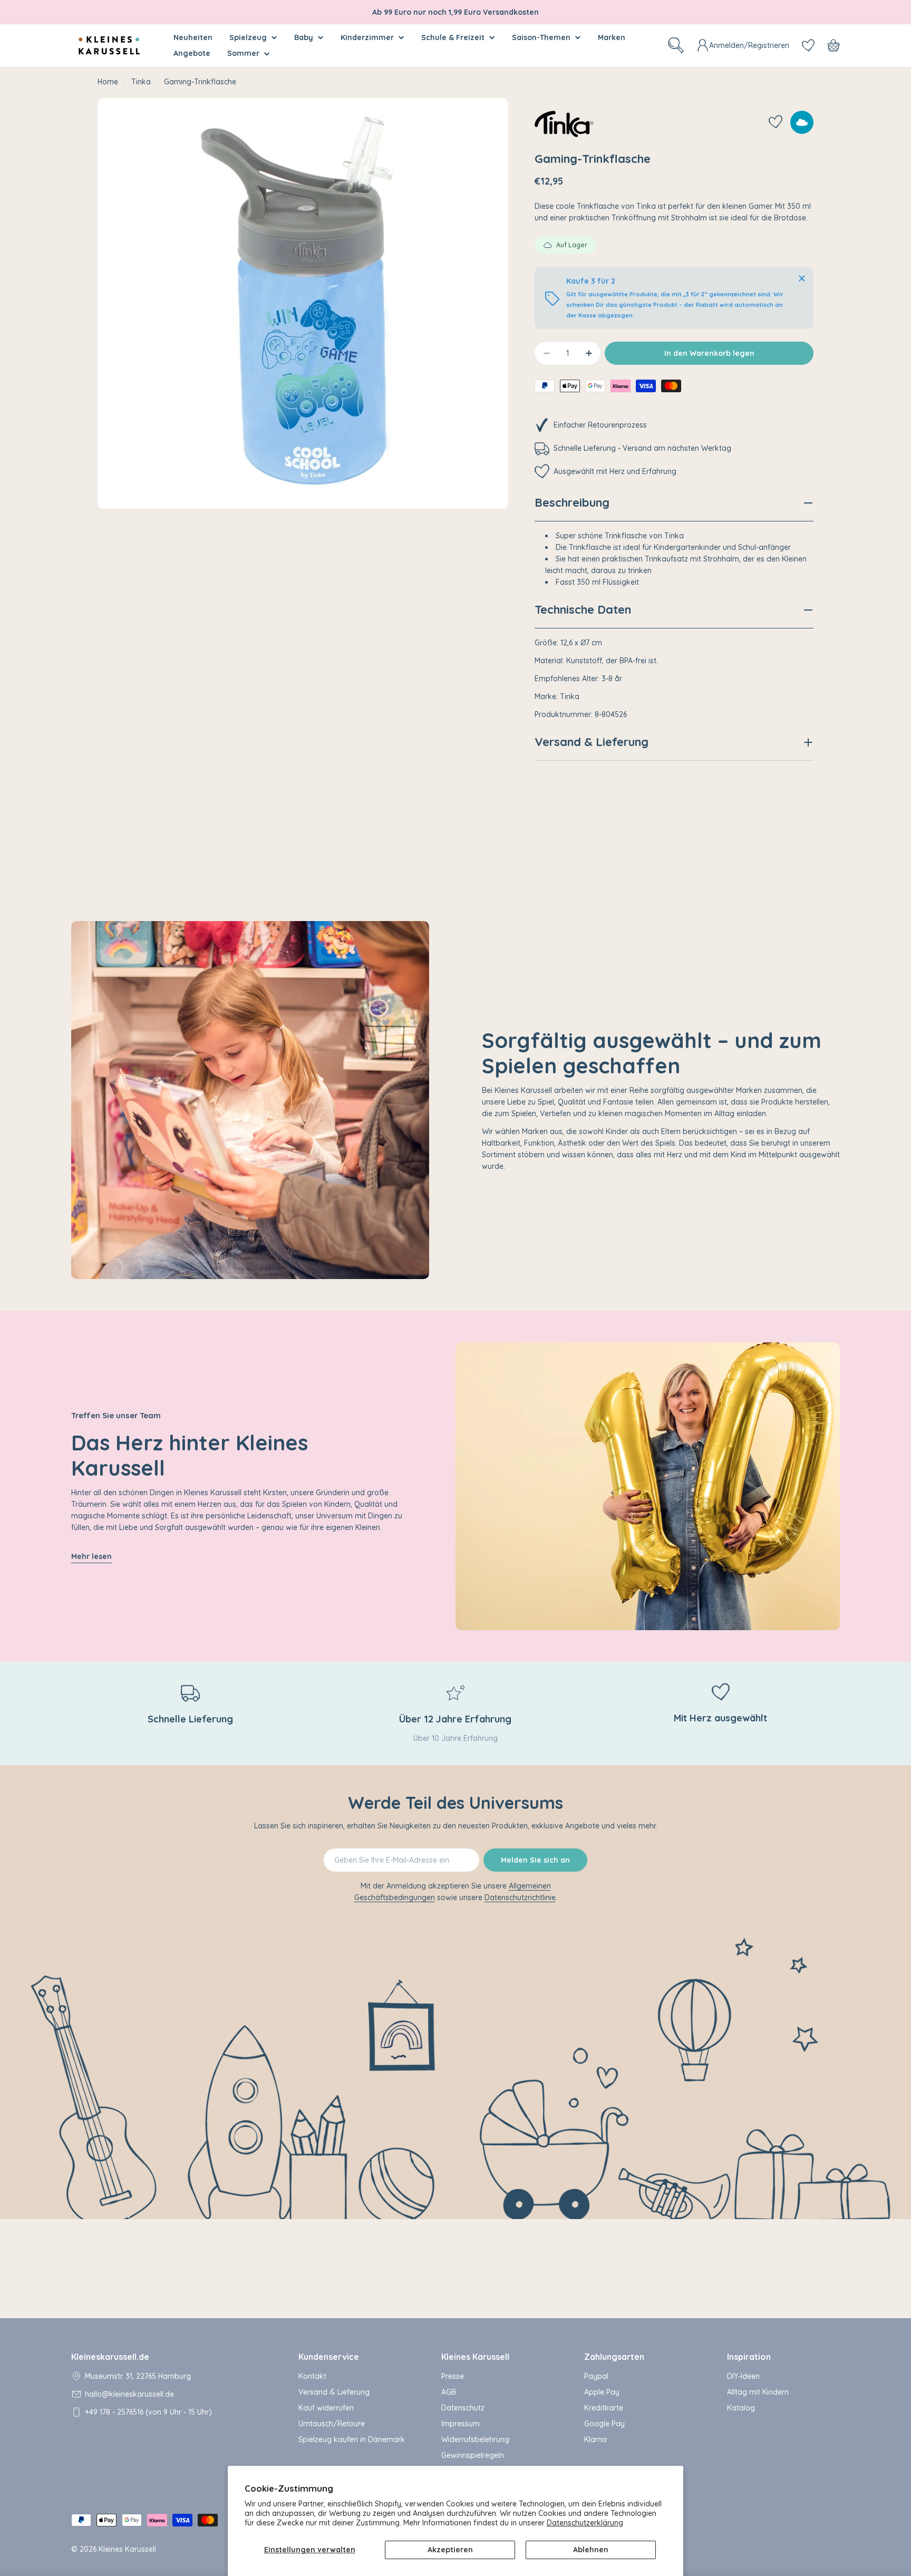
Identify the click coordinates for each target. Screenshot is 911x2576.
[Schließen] (802, 278)
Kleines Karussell (127, 2549)
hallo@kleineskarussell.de (129, 2394)
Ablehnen (591, 2550)
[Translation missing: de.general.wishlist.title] (808, 45)
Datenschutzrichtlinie (520, 1897)
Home (108, 82)
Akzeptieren (450, 2550)
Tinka (141, 82)
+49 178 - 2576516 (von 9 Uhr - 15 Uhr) (148, 2412)
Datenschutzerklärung (585, 2523)
